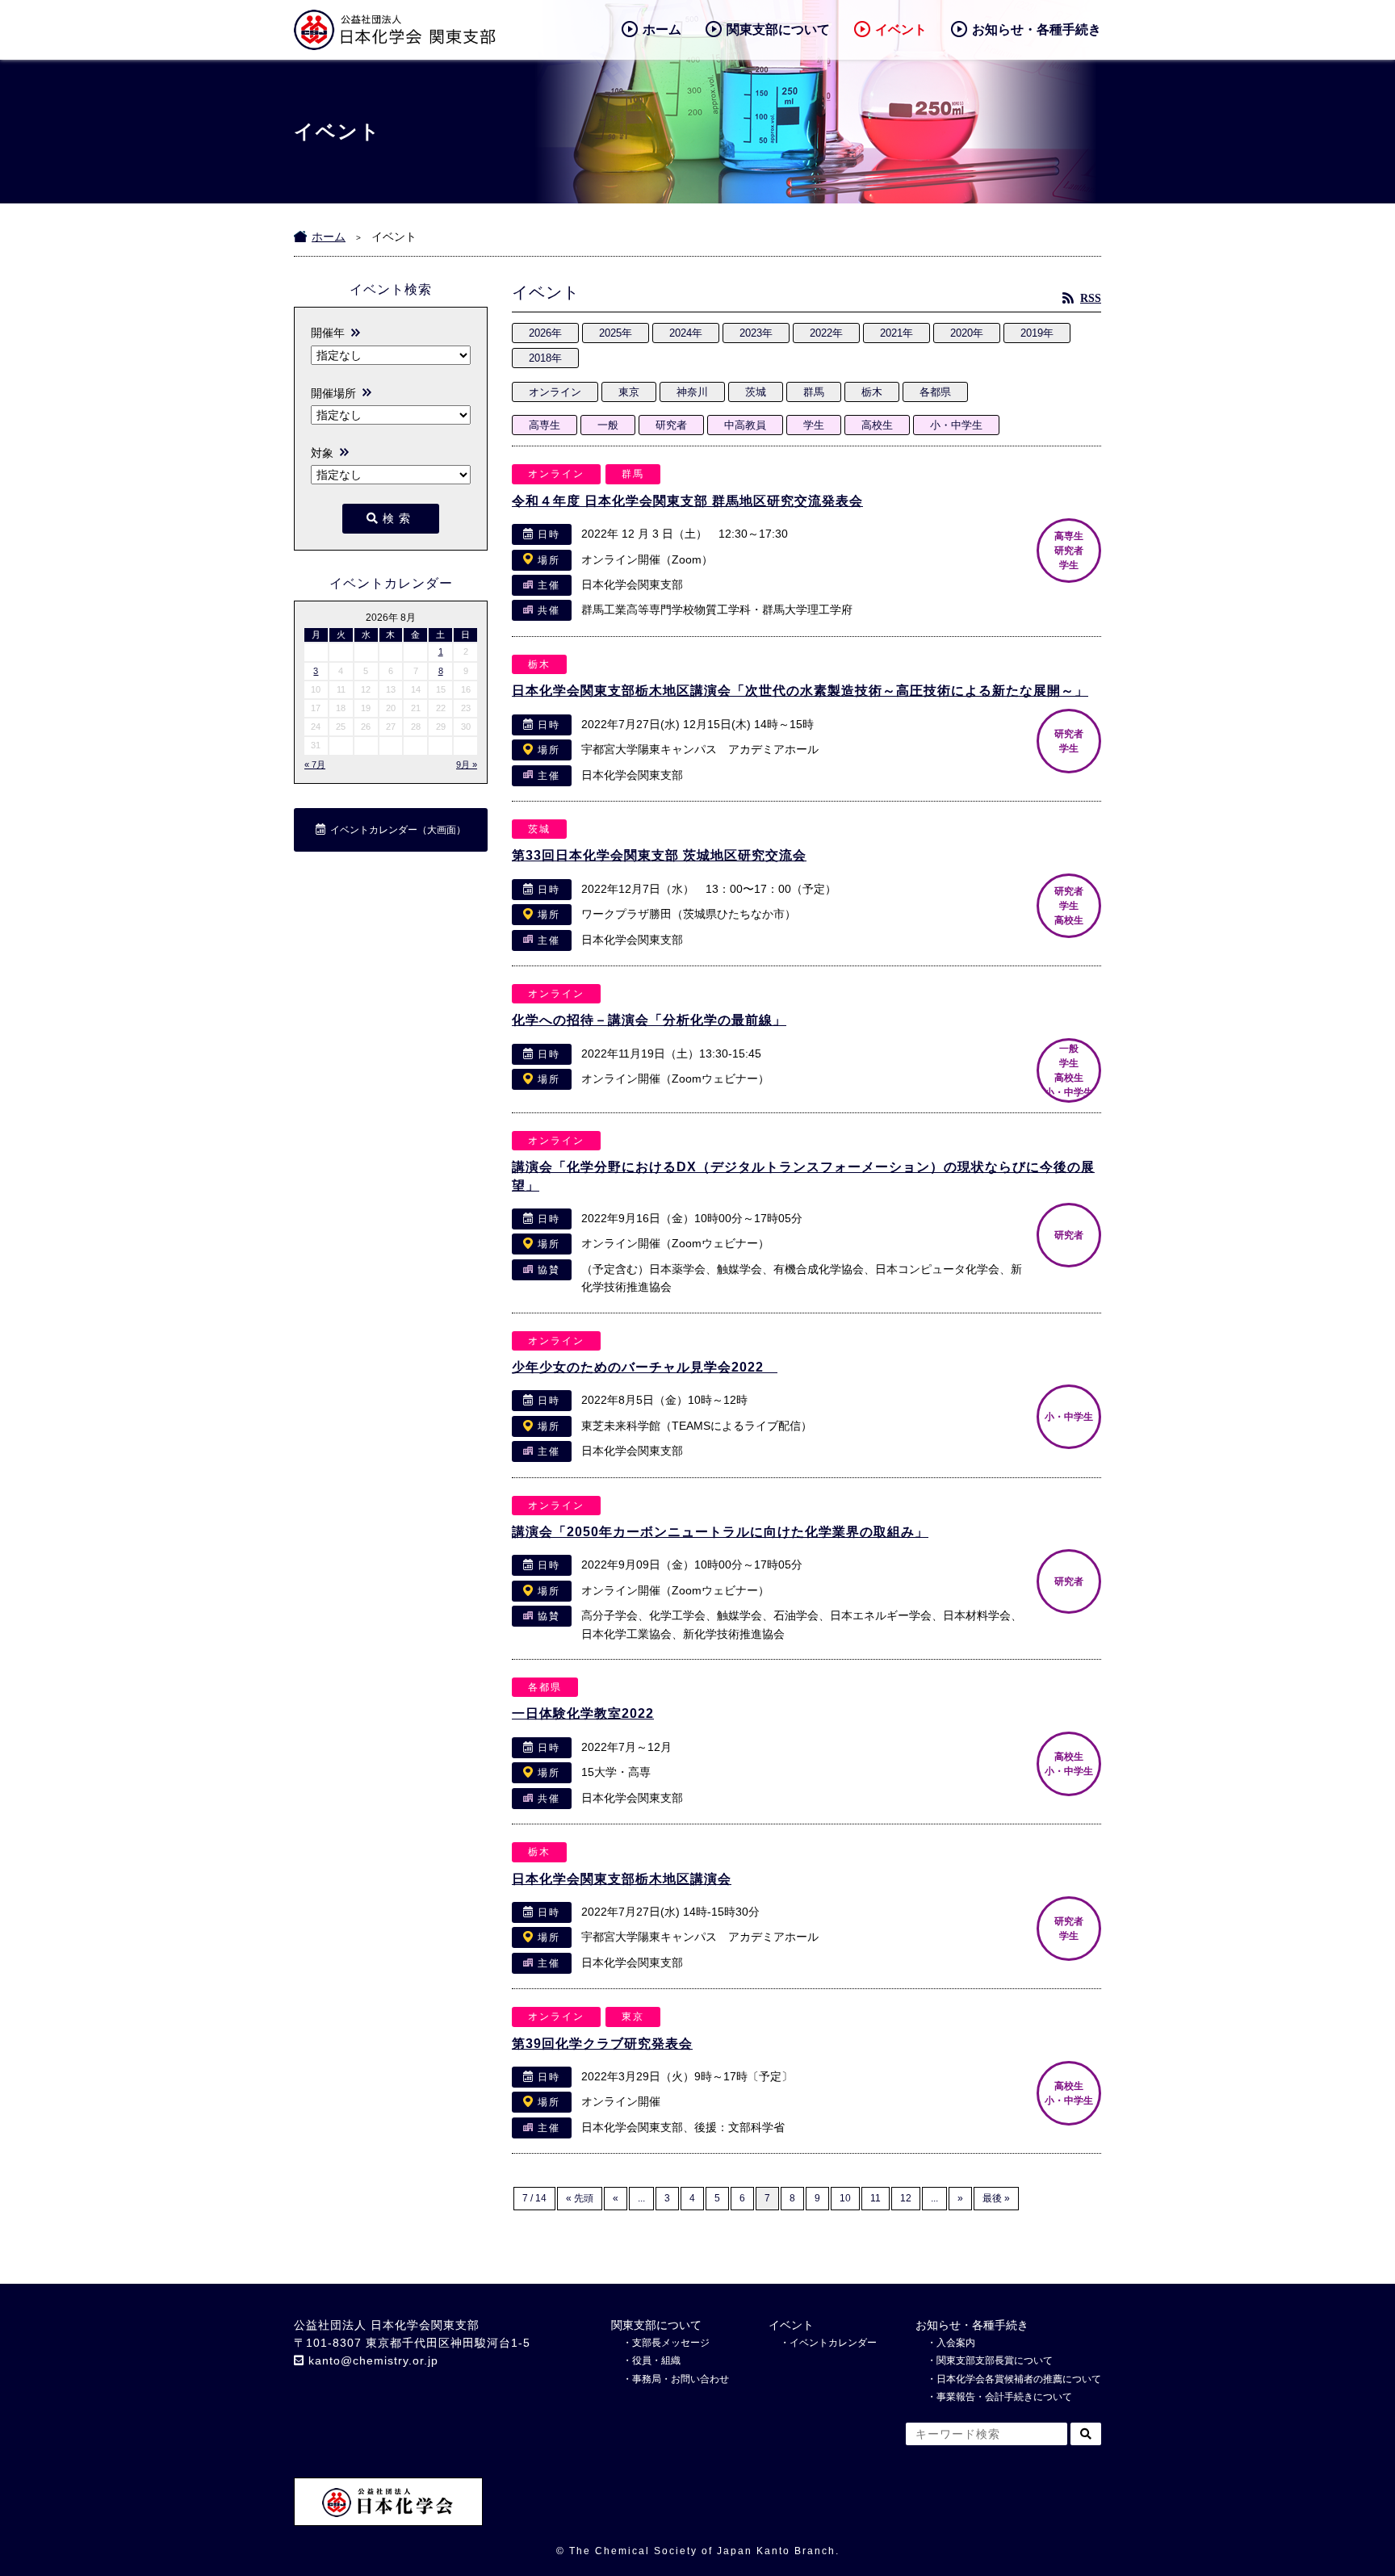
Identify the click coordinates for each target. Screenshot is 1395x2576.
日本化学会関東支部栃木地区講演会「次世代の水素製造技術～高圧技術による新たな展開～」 (800, 691)
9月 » (467, 764)
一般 (608, 425)
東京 (629, 392)
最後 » (996, 2198)
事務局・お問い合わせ (681, 2379)
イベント (901, 29)
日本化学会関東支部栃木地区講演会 (622, 1879)
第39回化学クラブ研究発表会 (602, 2044)
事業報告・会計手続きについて (1004, 2397)
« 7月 (315, 764)
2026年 (545, 333)
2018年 (545, 358)
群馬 (814, 392)
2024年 (686, 333)
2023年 (756, 333)
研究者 (671, 425)
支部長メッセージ (671, 2343)
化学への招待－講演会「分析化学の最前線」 (649, 1020)
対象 (322, 453)
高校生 (877, 425)
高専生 (545, 425)
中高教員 (745, 425)
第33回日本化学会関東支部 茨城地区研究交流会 (659, 855)
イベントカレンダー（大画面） (398, 830)
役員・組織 (656, 2360)
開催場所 (333, 393)
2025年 (616, 333)
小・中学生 (956, 425)
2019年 (1037, 333)
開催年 (328, 333)
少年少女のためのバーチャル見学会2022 (645, 1367)
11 (876, 2198)
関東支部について (778, 29)
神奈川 (692, 392)
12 (906, 2198)
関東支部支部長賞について (995, 2360)
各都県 (935, 392)
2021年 (896, 333)
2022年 (826, 333)
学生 (814, 425)
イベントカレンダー (833, 2343)
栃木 (872, 392)
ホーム (662, 29)
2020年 (967, 333)
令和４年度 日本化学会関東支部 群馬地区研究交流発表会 (687, 501)
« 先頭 (580, 2198)
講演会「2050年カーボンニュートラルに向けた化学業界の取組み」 (720, 1532)
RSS (1091, 298)
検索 (399, 518)
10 (845, 2198)
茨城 (756, 392)
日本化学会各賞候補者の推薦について (1019, 2379)
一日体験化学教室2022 (583, 1713)
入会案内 (956, 2343)
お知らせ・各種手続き (1037, 29)
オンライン (555, 392)
